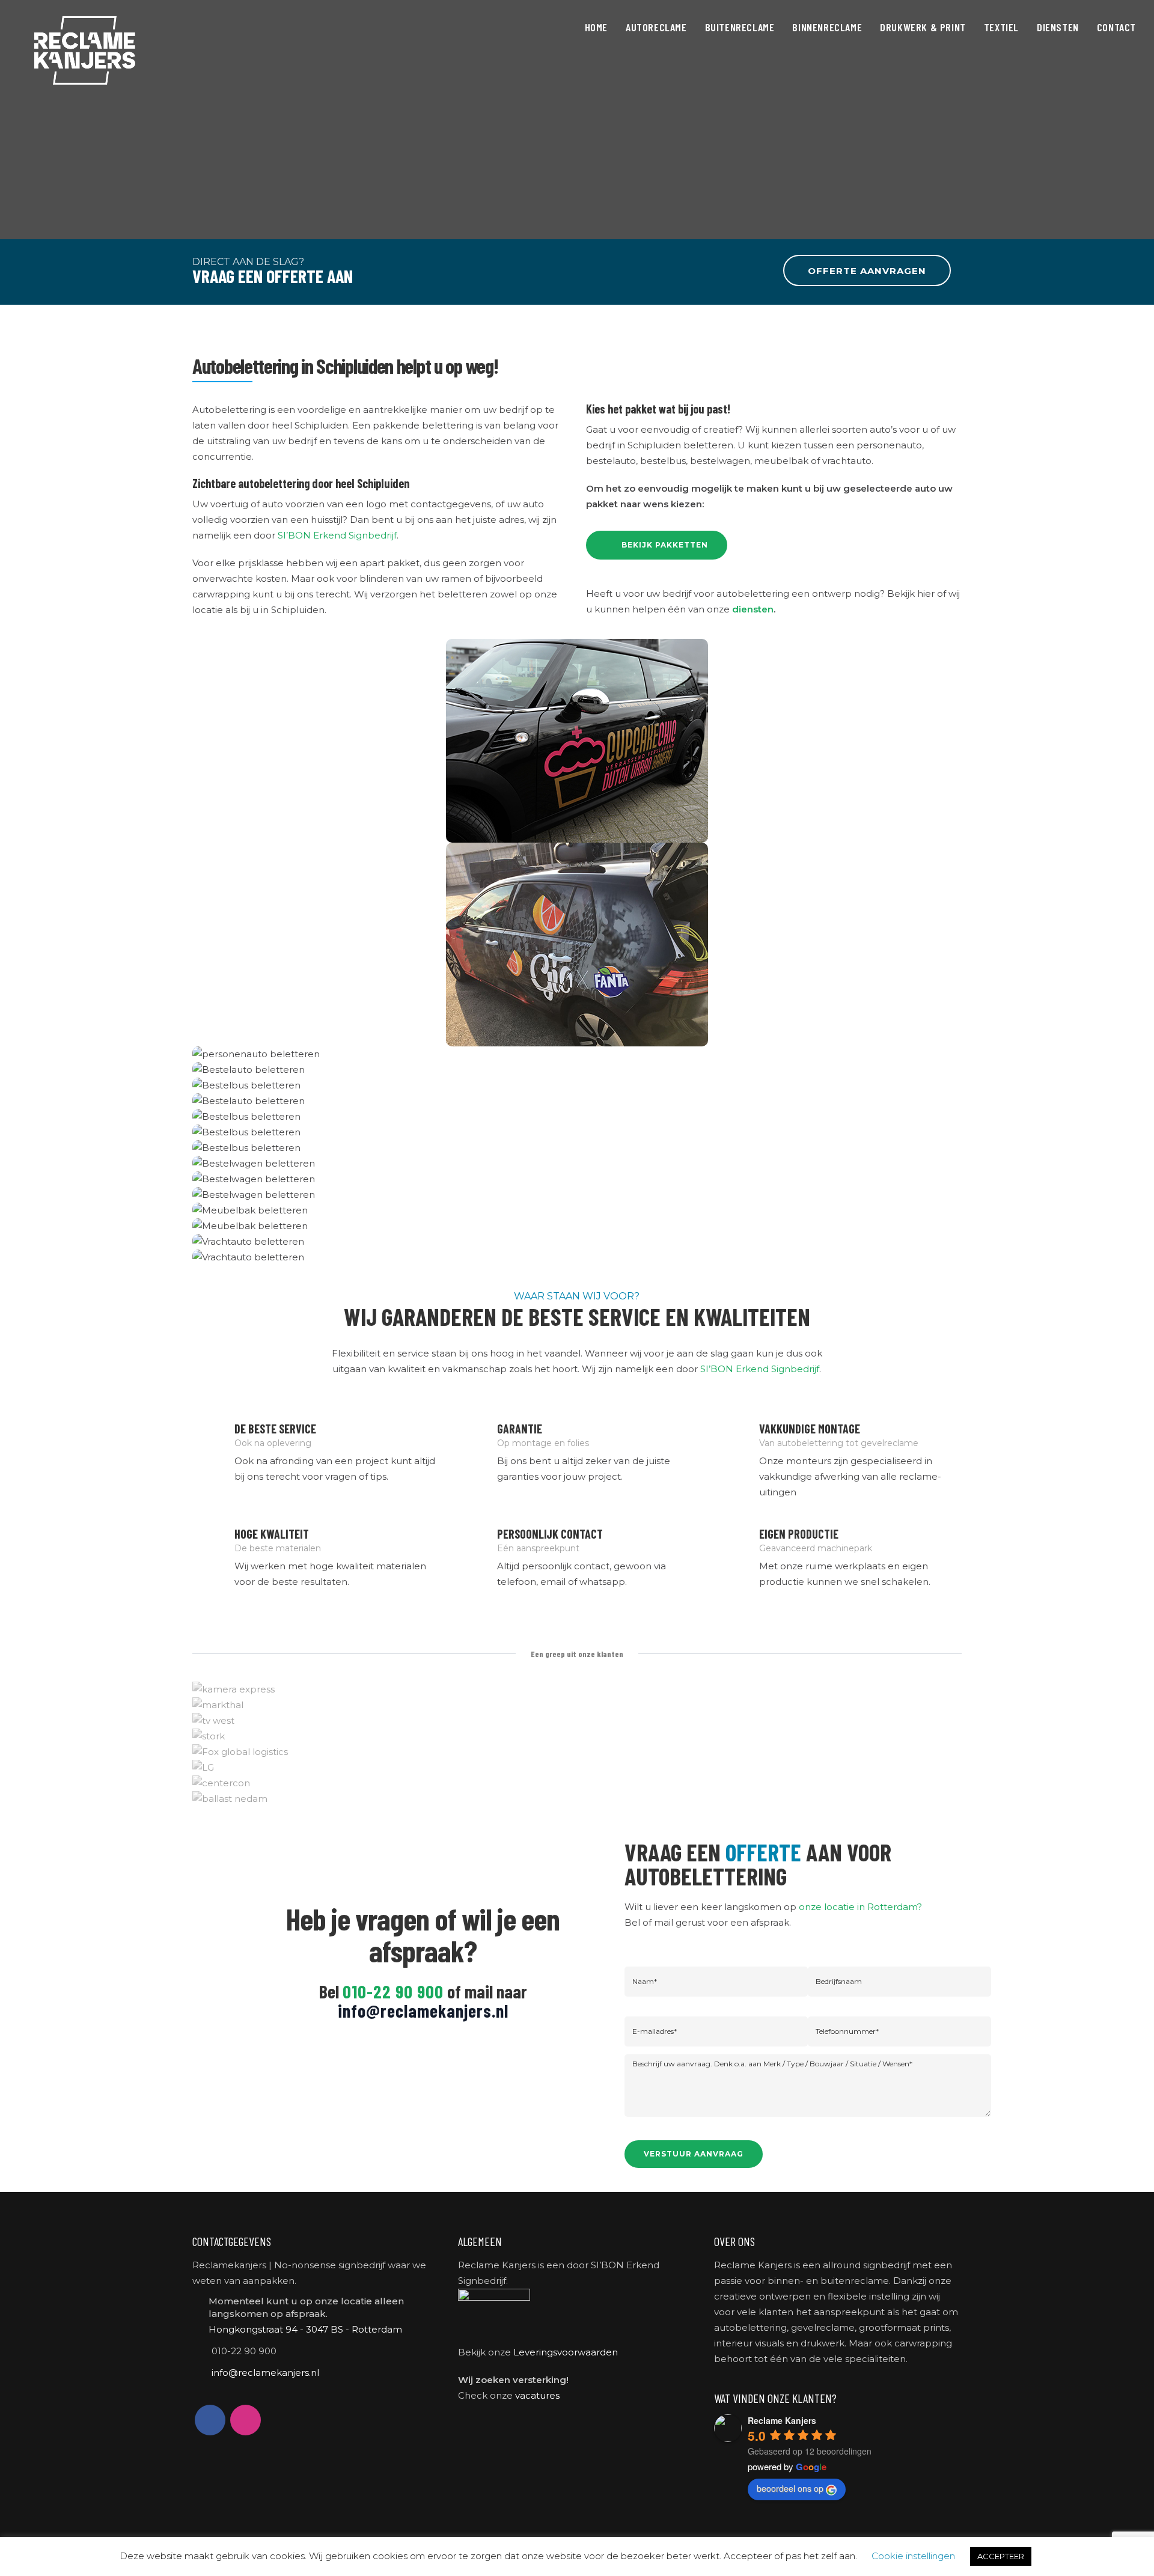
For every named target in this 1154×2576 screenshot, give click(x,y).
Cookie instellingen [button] (913, 2556)
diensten (753, 609)
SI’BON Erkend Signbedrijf (337, 535)
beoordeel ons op (790, 2488)
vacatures (537, 2395)
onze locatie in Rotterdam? (860, 1907)
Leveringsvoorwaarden (566, 2352)
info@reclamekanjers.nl (423, 2010)
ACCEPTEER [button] (1001, 2556)
